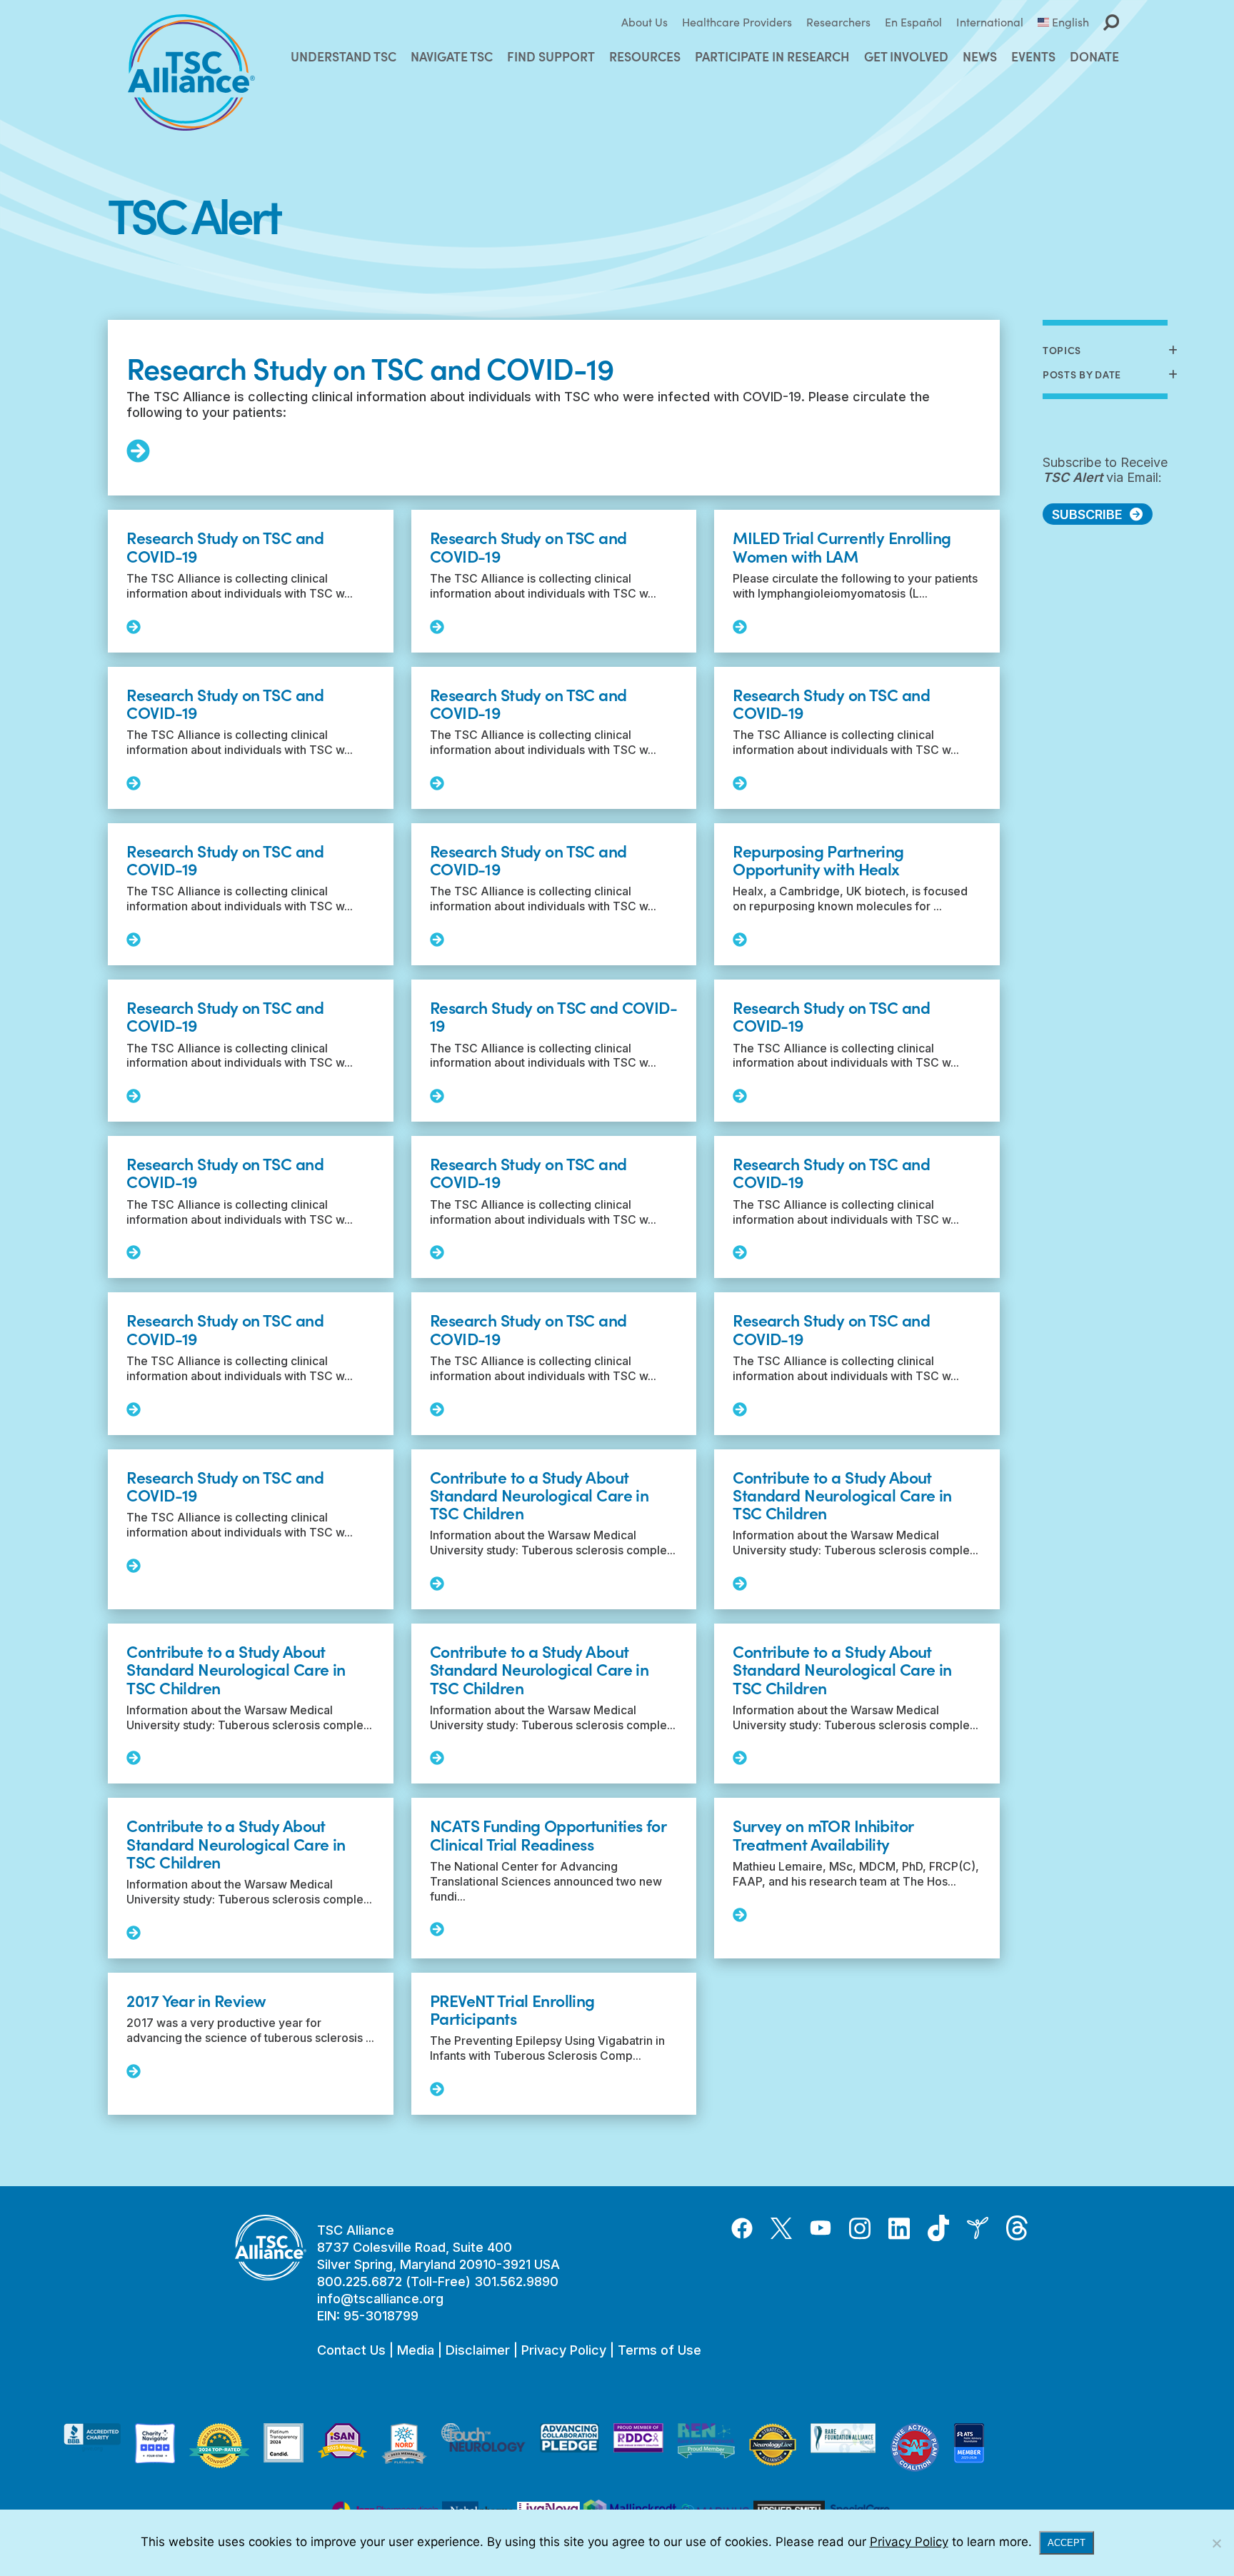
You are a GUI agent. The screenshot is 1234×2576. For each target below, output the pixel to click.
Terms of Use (659, 2350)
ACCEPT (1067, 2543)
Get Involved (906, 56)
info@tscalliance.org (380, 2299)
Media (416, 2350)
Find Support (551, 56)
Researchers (838, 22)
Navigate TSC (452, 56)
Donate (1094, 56)
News (980, 56)
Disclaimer (478, 2350)
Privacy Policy (564, 2350)
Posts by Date (1082, 374)
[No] (1216, 2543)
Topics (1062, 350)
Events (1033, 56)
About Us (644, 22)
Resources (645, 56)
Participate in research (772, 56)
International (990, 22)
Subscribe (1087, 514)
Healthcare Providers (737, 22)
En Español (913, 22)
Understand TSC (343, 56)
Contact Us (351, 2350)
